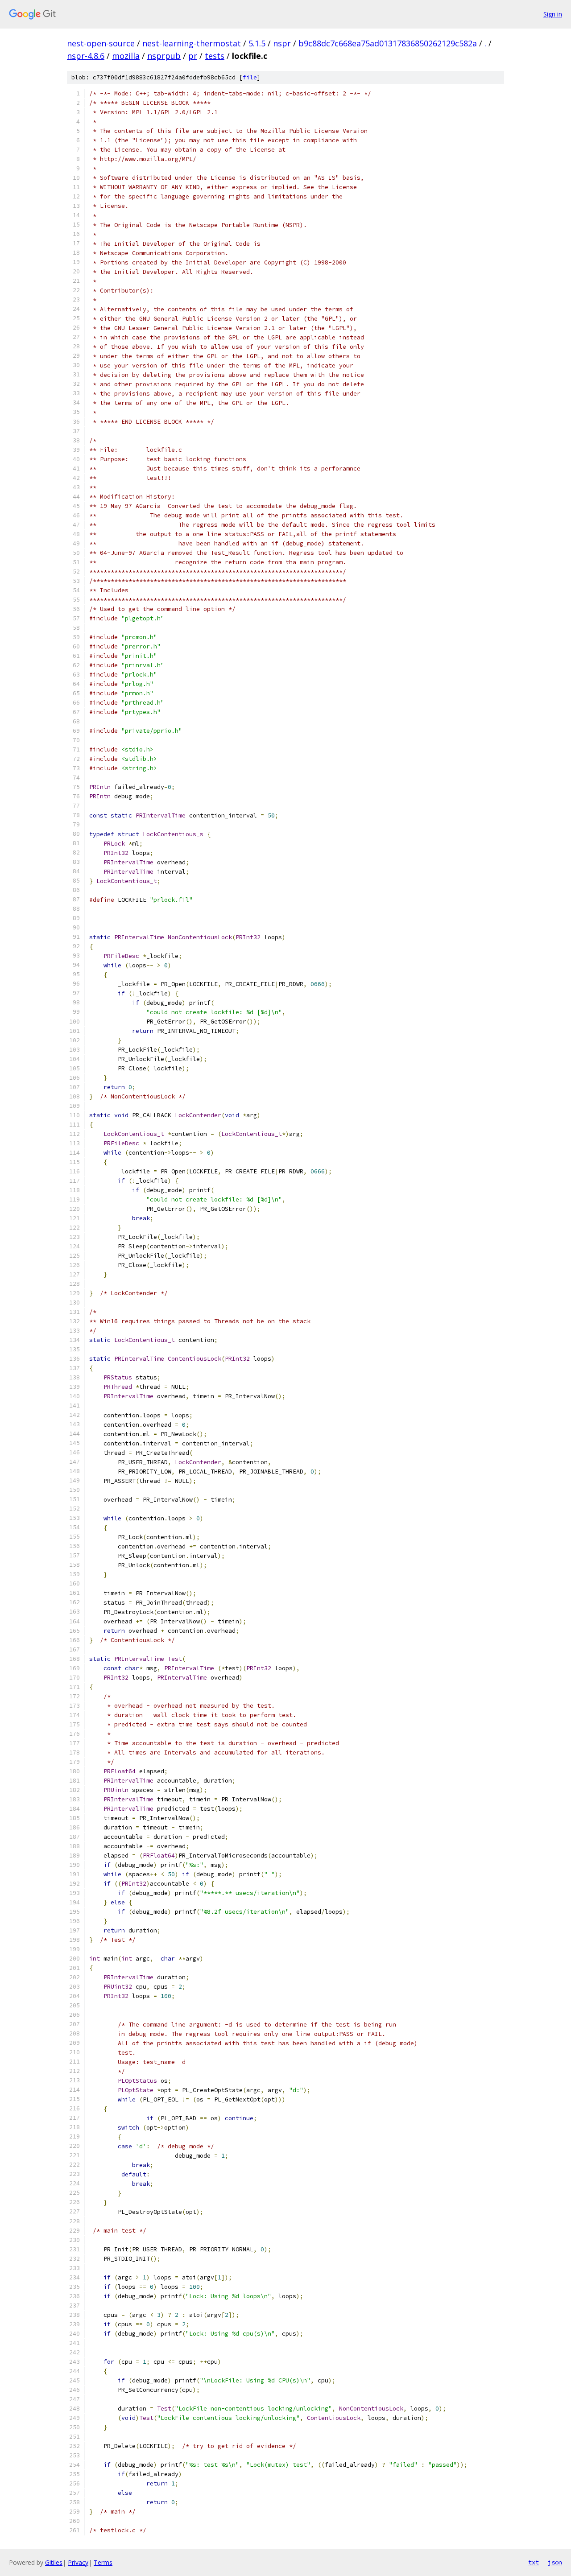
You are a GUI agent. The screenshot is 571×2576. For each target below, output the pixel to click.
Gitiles (54, 2562)
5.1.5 (257, 43)
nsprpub (164, 56)
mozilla (126, 56)
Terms (103, 2562)
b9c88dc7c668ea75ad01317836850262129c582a (388, 43)
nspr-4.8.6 (86, 56)
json (555, 2562)
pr (193, 56)
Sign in (553, 14)
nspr (282, 43)
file (250, 77)
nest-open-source (101, 43)
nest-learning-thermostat (192, 43)
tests (215, 56)
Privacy (78, 2562)
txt (534, 2562)
